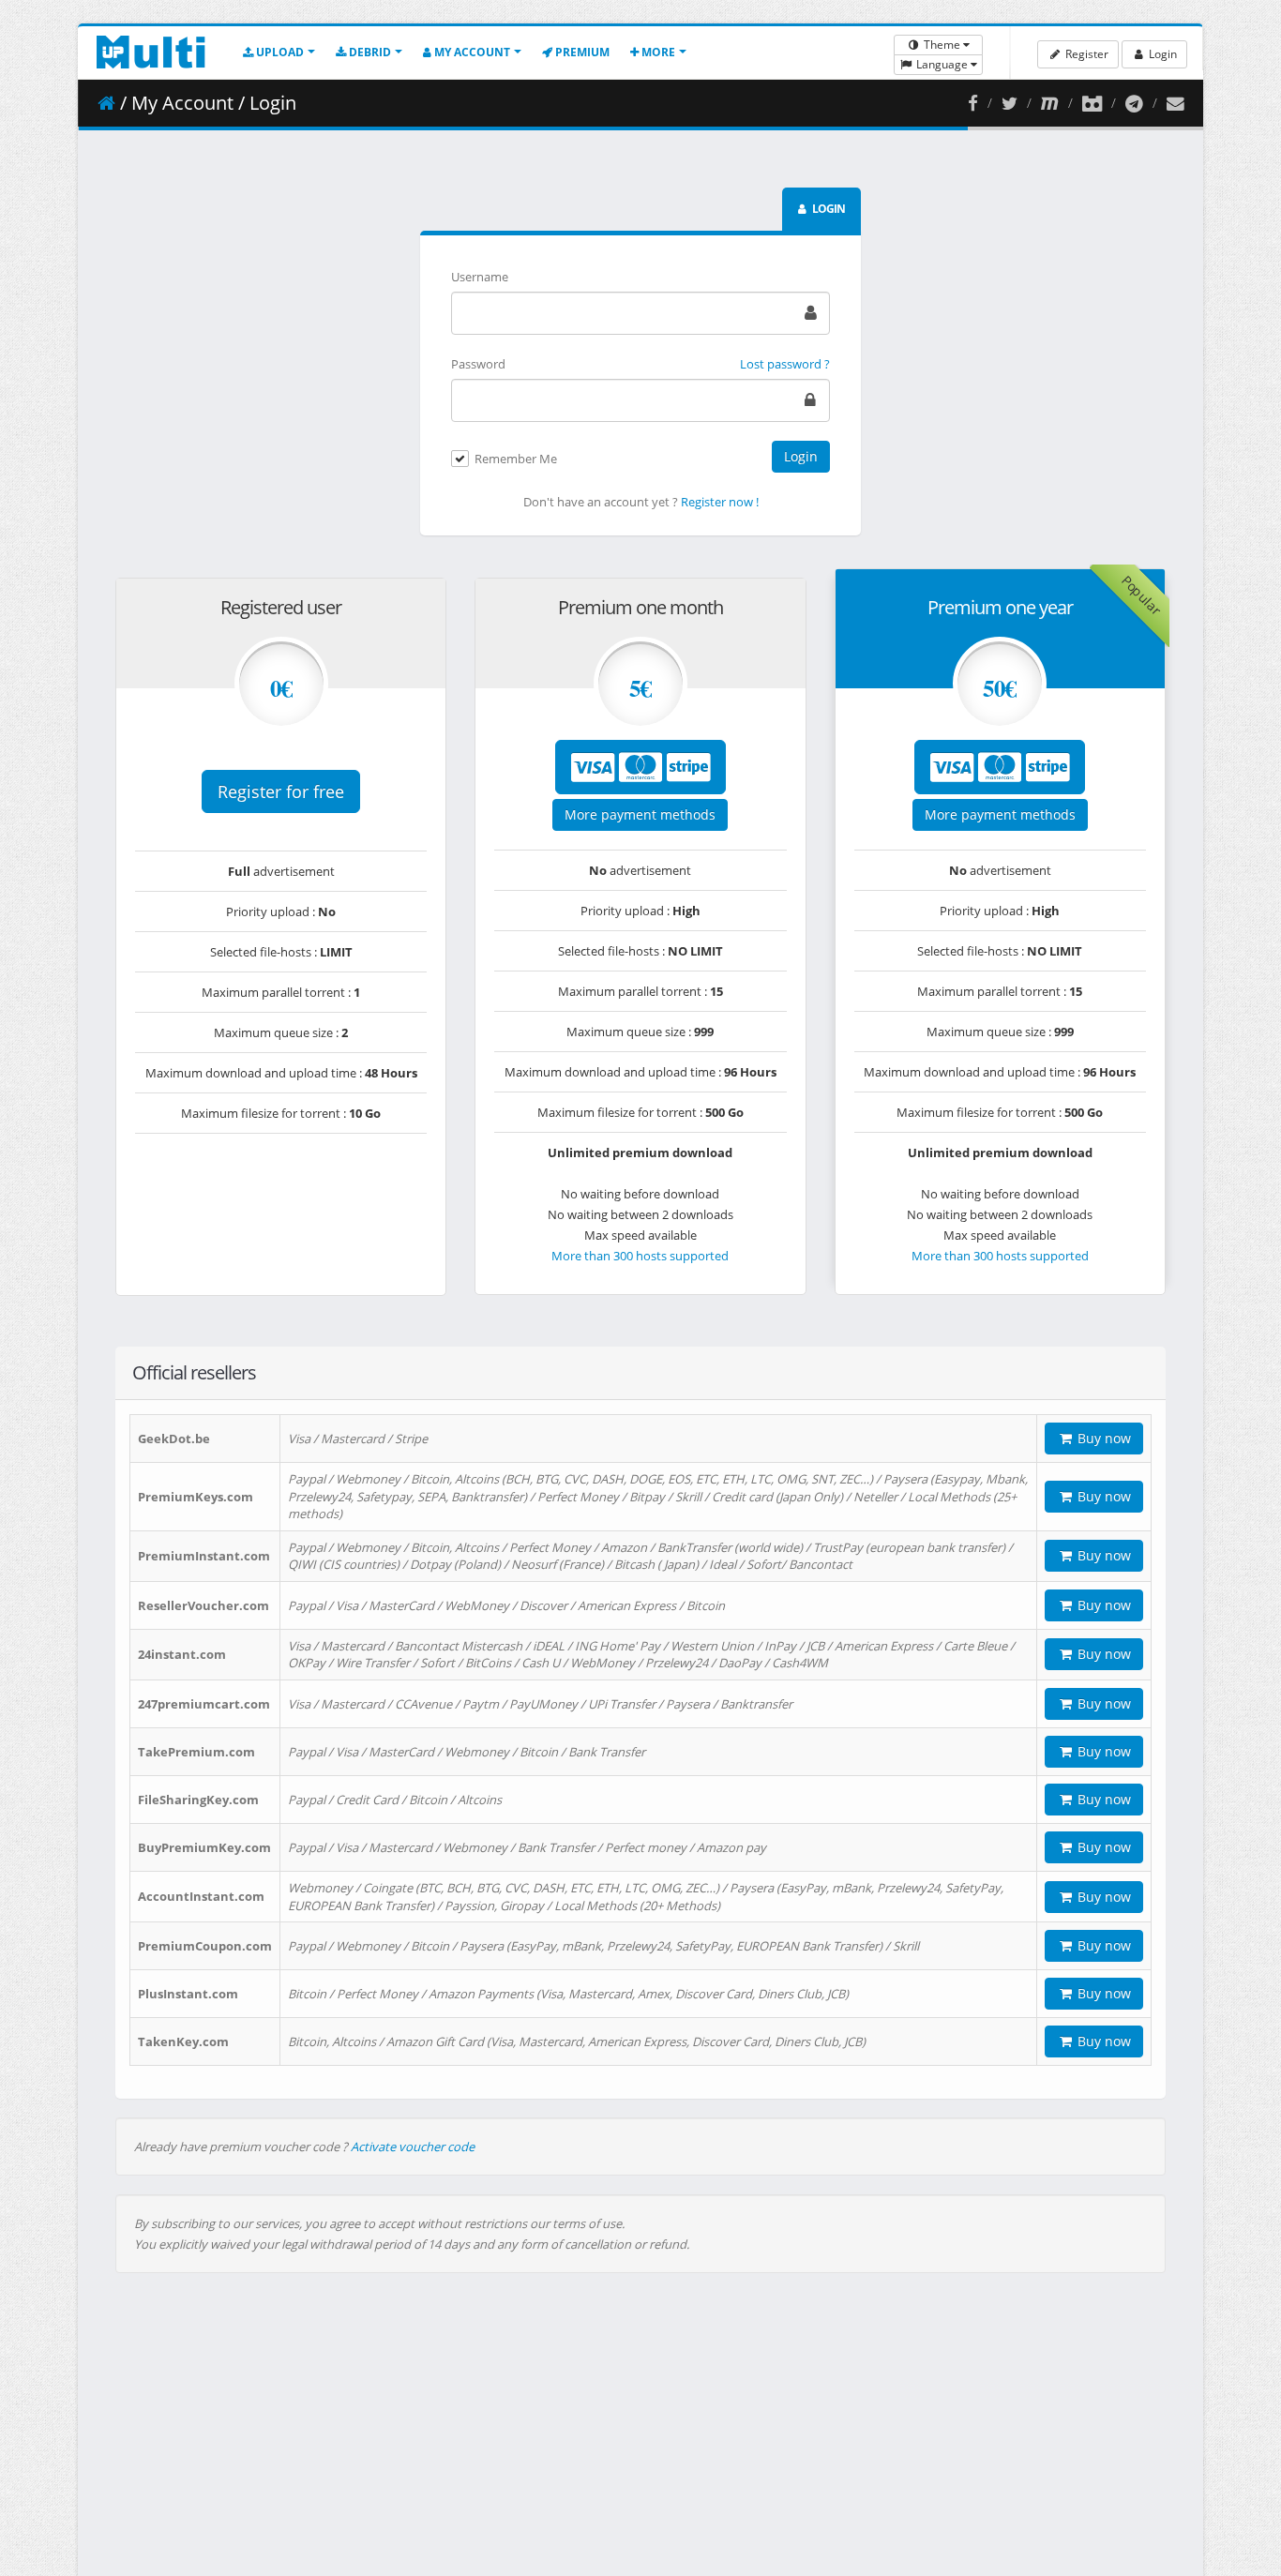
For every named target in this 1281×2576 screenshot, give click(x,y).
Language (942, 64)
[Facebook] (973, 103)
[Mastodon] (1050, 103)
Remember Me (516, 459)
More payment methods (640, 814)
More (657, 52)
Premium (581, 52)
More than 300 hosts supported (640, 1256)
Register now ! (720, 502)
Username (480, 277)
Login (1161, 54)
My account (471, 52)
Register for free (281, 791)
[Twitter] (1010, 103)
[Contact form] (1176, 103)
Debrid (369, 52)
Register (1085, 54)
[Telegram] (1134, 103)
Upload (279, 52)
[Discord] (1092, 103)
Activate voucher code (413, 2147)
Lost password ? (785, 364)
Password (478, 364)
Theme (942, 45)
